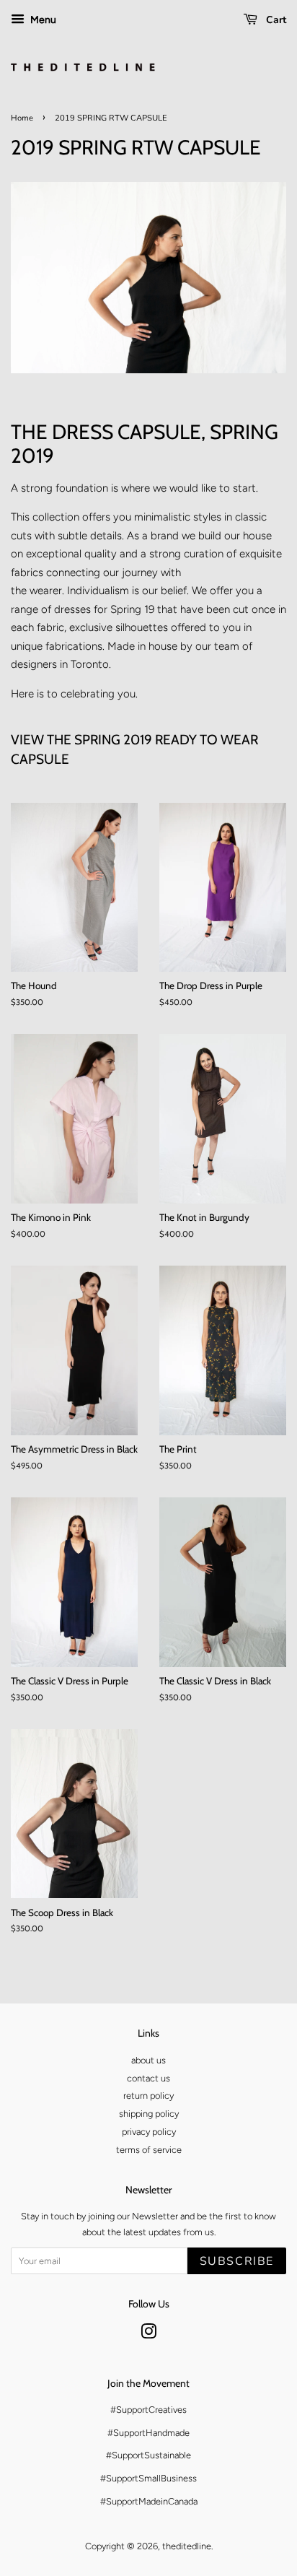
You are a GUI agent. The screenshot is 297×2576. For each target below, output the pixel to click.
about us (148, 2060)
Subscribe (237, 2261)
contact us (148, 2078)
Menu (42, 19)
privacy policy (149, 2132)
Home (22, 118)
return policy (148, 2096)
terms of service (149, 2150)
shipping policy (149, 2114)
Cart (275, 20)
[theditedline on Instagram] (148, 2334)
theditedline (187, 2546)
